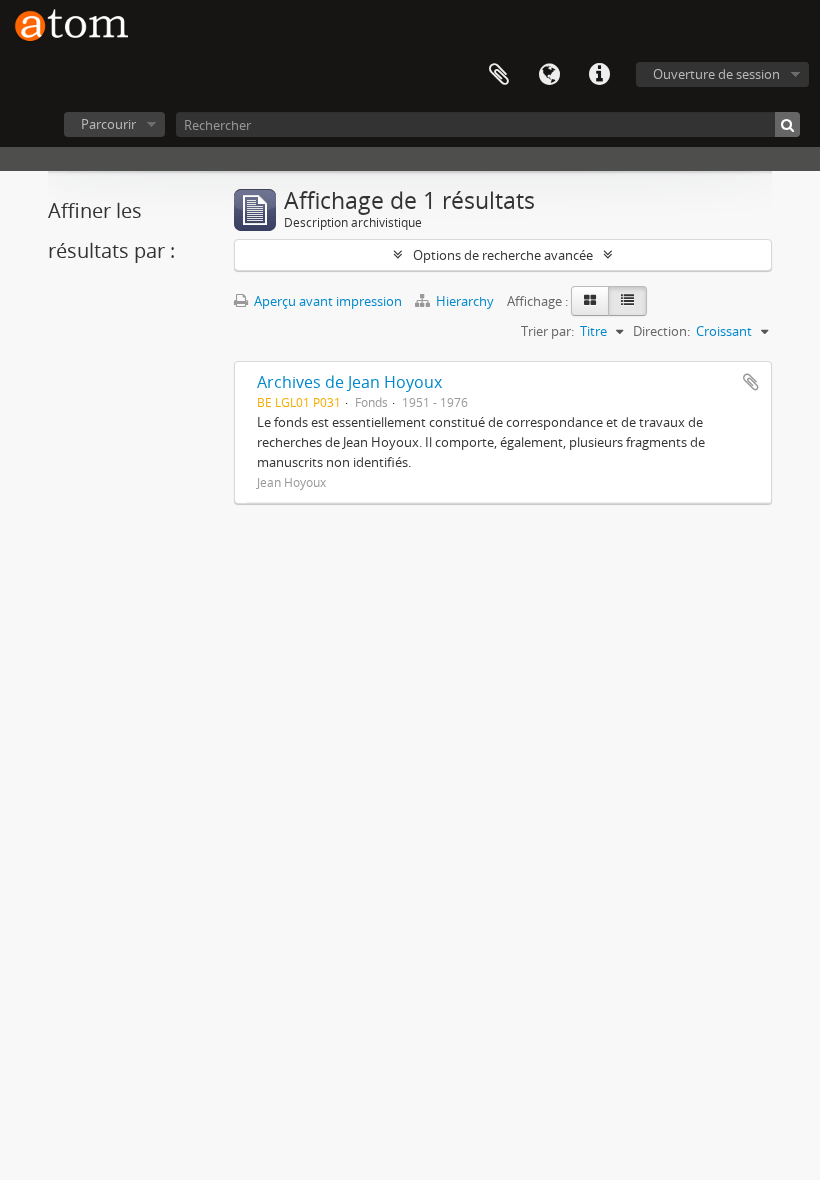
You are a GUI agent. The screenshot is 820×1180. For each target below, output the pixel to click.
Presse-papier (499, 75)
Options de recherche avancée (503, 255)
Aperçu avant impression (326, 301)
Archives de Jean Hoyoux (349, 382)
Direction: (661, 331)
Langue (549, 75)
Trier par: (547, 331)
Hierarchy (465, 301)
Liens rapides (599, 75)
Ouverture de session (716, 74)
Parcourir (108, 124)
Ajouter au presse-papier (751, 382)
